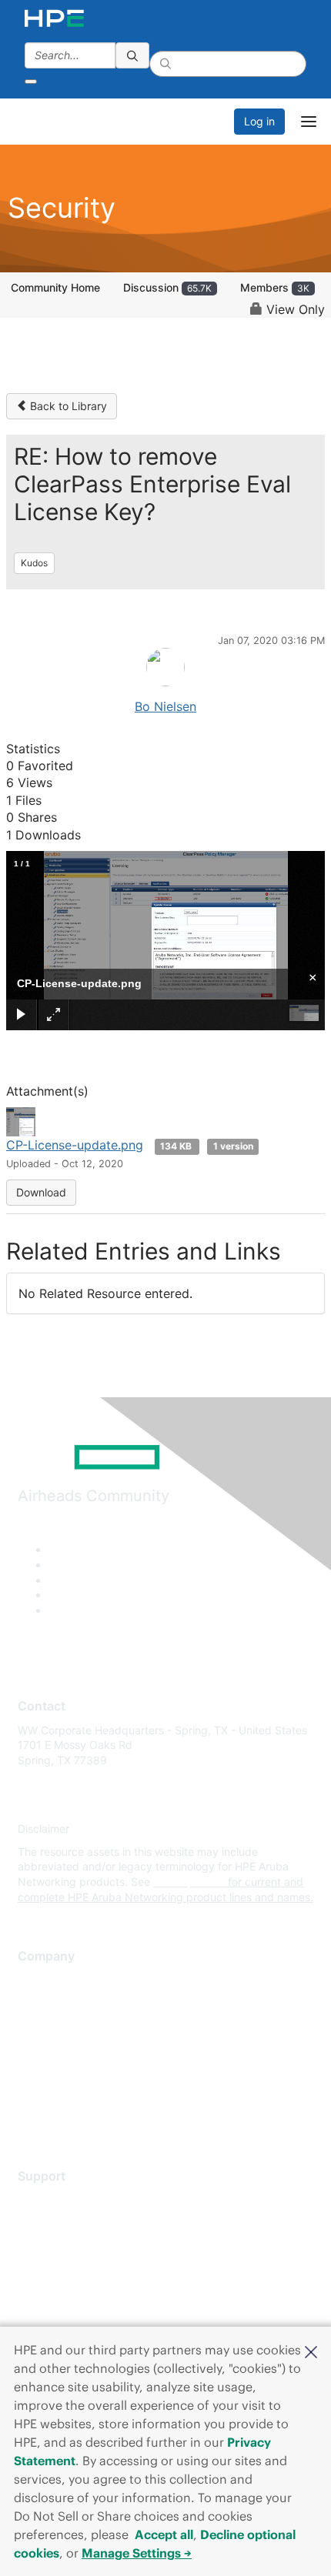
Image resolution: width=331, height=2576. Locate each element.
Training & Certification (75, 2245)
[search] (132, 55)
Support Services (61, 2199)
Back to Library (67, 406)
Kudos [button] (34, 563)
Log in (259, 121)
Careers (37, 2002)
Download (41, 1192)
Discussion (167, 287)
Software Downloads (70, 2268)
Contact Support (60, 2222)
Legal (32, 2116)
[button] (311, 2351)
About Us (41, 1980)
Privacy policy (53, 2071)
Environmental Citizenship (82, 2048)
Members (275, 287)
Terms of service (59, 2094)
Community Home (55, 287)
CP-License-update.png (75, 1145)
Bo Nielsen (165, 706)
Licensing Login (57, 2291)
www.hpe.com (189, 1882)
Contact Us (46, 2025)
